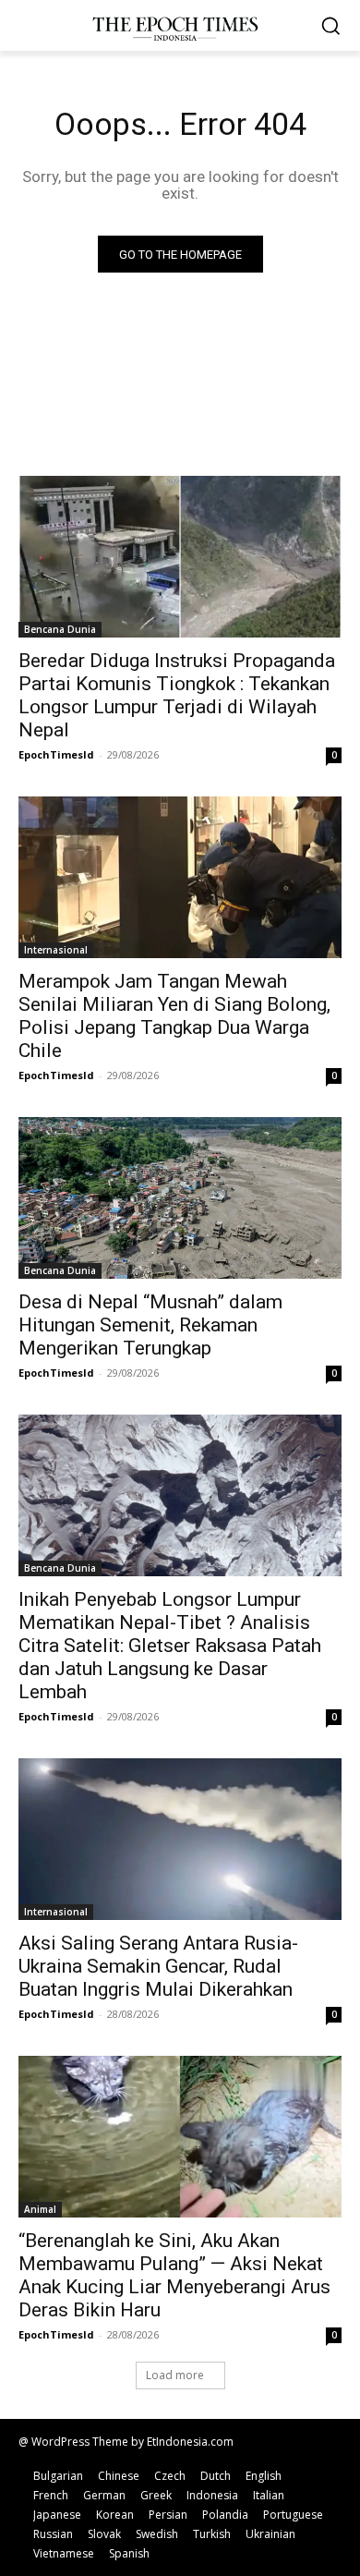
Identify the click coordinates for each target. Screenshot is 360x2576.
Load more (175, 2375)
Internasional (56, 950)
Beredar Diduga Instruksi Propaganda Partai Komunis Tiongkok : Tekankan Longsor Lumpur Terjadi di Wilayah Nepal (177, 695)
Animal (40, 2209)
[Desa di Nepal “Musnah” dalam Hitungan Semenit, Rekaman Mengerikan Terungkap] (180, 1198)
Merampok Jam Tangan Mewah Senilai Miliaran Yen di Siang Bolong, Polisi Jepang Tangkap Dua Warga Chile (174, 1016)
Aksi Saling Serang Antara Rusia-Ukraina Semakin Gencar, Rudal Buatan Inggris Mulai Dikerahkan (158, 1966)
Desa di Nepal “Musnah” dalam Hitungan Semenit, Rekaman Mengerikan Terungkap (150, 1325)
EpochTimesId (56, 754)
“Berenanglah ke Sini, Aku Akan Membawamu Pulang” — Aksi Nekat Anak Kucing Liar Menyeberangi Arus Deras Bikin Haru (174, 2275)
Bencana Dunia (60, 629)
